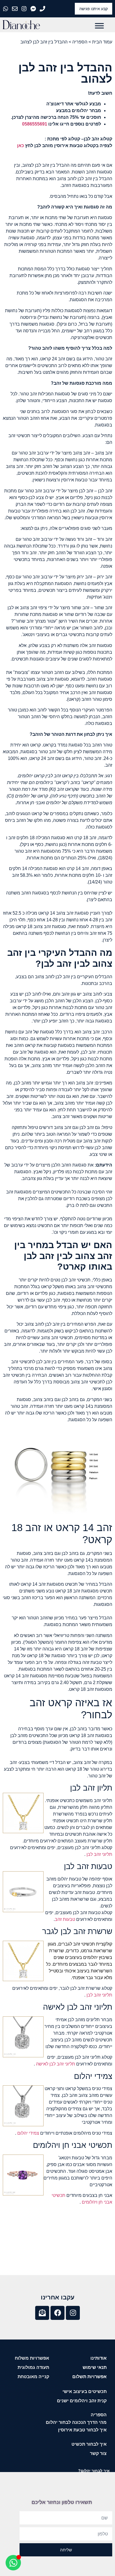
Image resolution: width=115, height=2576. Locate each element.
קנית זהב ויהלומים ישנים (82, 2401)
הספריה (80, 42)
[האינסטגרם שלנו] (25, 9)
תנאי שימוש (95, 2367)
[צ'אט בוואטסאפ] (6, 9)
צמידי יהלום (28, 2133)
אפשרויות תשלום (89, 2377)
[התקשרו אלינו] (43, 9)
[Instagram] (73, 2313)
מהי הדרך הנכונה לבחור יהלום (76, 2422)
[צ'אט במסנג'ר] (34, 9)
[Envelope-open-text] (42, 2313)
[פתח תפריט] (99, 26)
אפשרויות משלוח (32, 2358)
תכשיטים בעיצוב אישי (85, 2391)
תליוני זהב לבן (99, 1854)
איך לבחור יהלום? (94, 2471)
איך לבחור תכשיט (89, 2444)
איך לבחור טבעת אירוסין (82, 2430)
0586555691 (35, 124)
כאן (21, 146)
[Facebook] (57, 2313)
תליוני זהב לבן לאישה (55, 2064)
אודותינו (99, 2358)
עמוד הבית (102, 42)
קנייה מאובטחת (33, 2377)
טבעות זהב (65, 1919)
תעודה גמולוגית (33, 2367)
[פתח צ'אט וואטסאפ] (13, 2563)
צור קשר (98, 2453)
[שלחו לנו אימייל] (15, 9)
